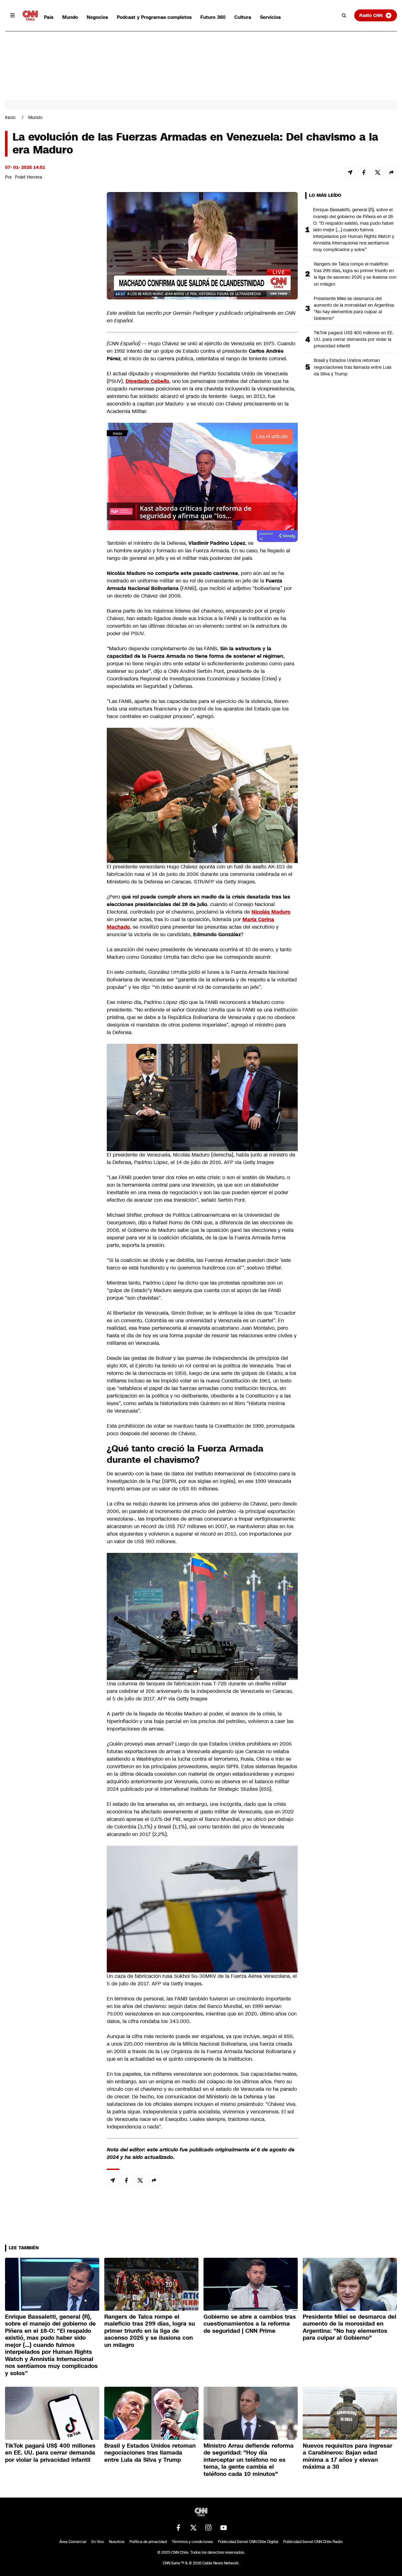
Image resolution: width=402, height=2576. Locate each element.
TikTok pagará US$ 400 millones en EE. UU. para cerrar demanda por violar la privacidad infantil (354, 339)
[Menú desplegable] (13, 15)
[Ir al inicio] (30, 16)
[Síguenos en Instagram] (209, 2528)
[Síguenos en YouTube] (224, 2528)
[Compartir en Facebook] (364, 173)
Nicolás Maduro (271, 912)
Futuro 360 (213, 17)
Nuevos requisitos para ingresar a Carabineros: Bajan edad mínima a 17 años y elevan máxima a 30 (348, 2456)
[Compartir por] (391, 173)
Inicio (10, 117)
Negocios (97, 17)
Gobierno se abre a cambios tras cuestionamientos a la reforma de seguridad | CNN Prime (250, 2324)
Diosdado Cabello (147, 381)
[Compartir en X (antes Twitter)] (378, 173)
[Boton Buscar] (344, 15)
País (49, 17)
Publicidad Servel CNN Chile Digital (248, 2542)
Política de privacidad (148, 2542)
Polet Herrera (29, 177)
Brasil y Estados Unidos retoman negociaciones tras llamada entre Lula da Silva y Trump (353, 367)
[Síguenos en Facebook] (178, 2528)
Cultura (243, 17)
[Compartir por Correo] (350, 173)
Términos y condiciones (192, 2542)
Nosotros (117, 2542)
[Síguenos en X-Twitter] (193, 2528)
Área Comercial (73, 2542)
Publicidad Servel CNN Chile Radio (313, 2542)
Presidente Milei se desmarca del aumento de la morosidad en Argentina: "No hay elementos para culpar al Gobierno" (354, 308)
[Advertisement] (52, 552)
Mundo (70, 17)
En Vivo (98, 2542)
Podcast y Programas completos (154, 17)
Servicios (270, 17)
